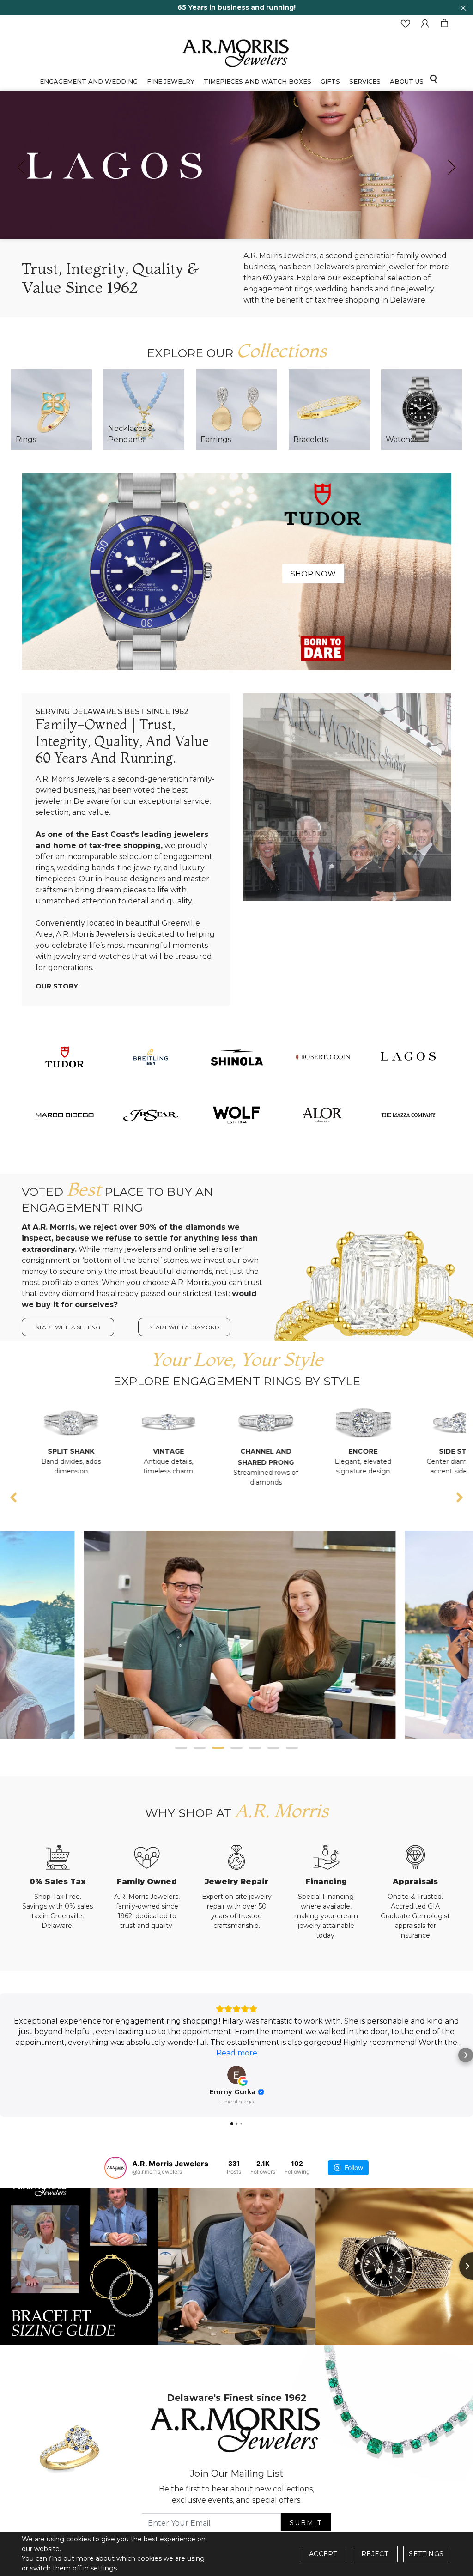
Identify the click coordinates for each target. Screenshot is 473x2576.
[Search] (433, 79)
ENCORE (246, 1451)
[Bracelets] (329, 409)
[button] (181, 1748)
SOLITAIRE (441, 1451)
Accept (323, 2554)
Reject (375, 2554)
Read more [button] (237, 2053)
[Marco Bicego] (65, 1114)
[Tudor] (236, 571)
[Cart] (444, 24)
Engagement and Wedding (89, 81)
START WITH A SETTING (68, 1327)
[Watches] (421, 409)
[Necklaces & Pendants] (144, 409)
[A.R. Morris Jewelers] (236, 52)
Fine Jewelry (171, 81)
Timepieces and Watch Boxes (258, 81)
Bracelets (311, 439)
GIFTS (330, 81)
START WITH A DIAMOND (184, 1327)
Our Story (57, 986)
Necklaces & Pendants (130, 434)
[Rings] (52, 409)
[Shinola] (236, 1056)
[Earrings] (236, 409)
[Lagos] (408, 1056)
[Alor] (322, 1114)
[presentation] (21, 167)
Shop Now (313, 574)
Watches (402, 439)
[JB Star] (151, 1114)
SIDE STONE (343, 1451)
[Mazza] (408, 1114)
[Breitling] (151, 1056)
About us (407, 81)
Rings (26, 439)
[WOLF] (236, 1114)
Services (365, 81)
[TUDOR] (65, 1056)
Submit (306, 2523)
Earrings (216, 439)
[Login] (425, 24)
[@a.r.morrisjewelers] (115, 2168)
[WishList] (406, 24)
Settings (426, 2554)
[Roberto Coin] (322, 1056)
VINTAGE (52, 1451)
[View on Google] (236, 2075)
